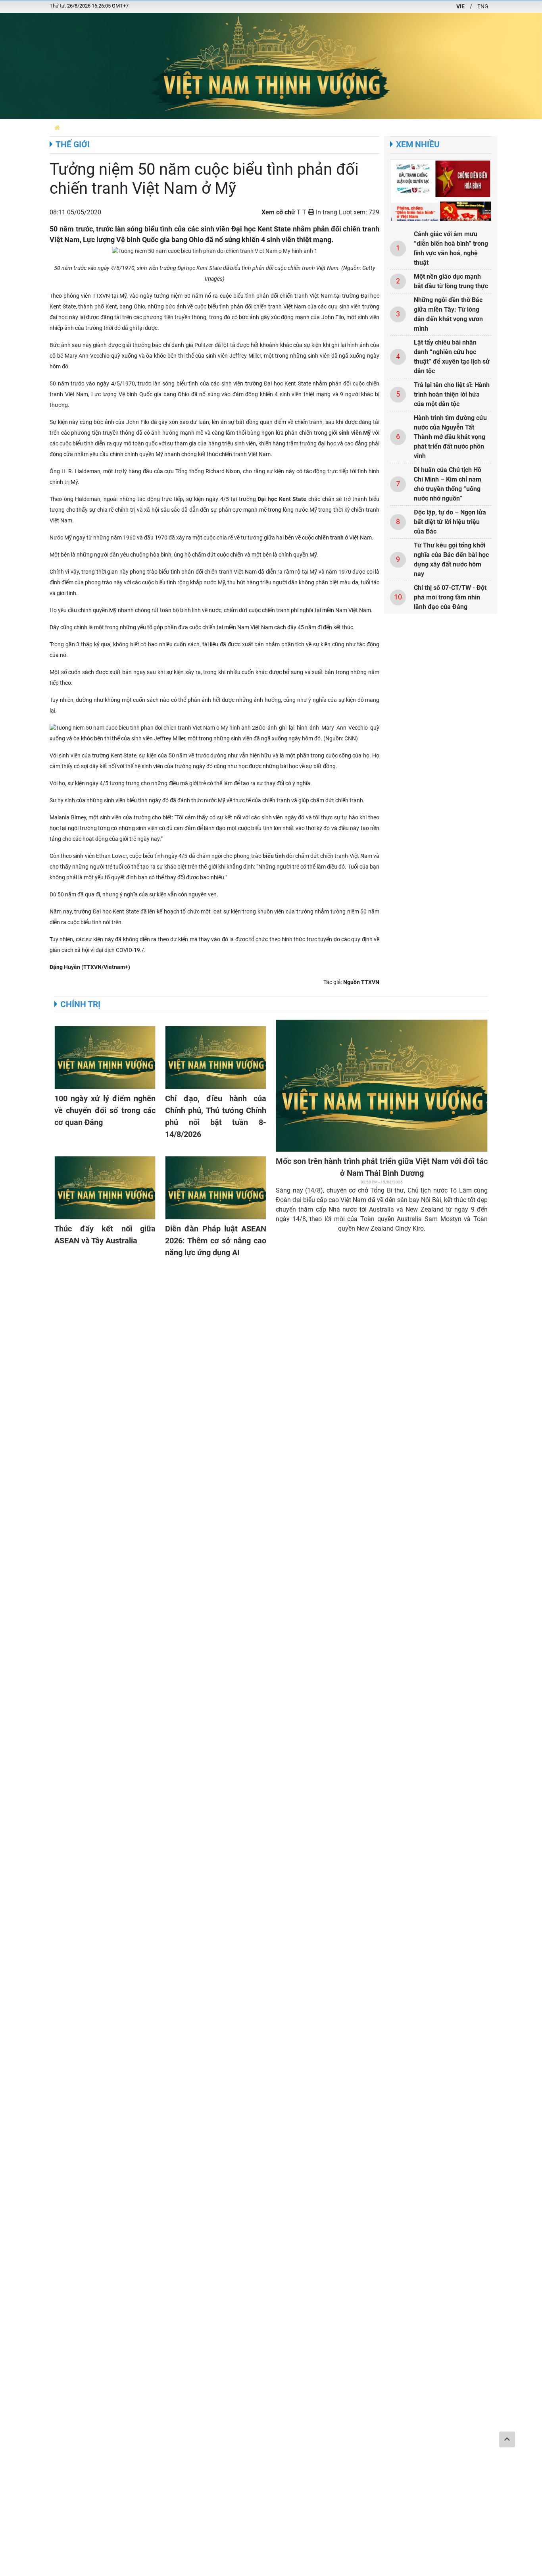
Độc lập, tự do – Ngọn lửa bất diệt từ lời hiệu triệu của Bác (450, 522)
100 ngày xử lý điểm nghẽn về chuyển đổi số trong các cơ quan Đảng (105, 1110)
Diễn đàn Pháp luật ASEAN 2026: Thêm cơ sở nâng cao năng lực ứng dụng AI (216, 1241)
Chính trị (80, 1004)
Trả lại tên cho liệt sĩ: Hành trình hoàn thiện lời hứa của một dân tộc (452, 394)
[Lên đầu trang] (507, 2439)
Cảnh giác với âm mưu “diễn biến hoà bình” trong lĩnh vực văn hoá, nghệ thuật (451, 248)
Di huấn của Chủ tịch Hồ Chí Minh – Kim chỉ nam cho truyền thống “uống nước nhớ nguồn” (448, 484)
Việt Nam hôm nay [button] (152, 128)
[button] (57, 128)
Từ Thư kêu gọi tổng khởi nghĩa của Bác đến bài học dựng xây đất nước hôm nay (451, 560)
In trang (326, 212)
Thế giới (73, 145)
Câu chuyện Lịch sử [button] (234, 128)
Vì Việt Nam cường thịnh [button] (300, 128)
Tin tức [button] (192, 128)
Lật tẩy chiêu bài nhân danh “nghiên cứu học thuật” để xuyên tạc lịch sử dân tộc (452, 357)
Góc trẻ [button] (456, 128)
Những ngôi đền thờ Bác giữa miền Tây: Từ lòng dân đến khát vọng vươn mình (448, 314)
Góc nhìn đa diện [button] (362, 128)
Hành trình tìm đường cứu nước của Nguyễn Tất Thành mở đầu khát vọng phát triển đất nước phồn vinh (450, 437)
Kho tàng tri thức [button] (415, 128)
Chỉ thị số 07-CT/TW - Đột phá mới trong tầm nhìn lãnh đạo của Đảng (450, 597)
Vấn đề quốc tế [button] (494, 128)
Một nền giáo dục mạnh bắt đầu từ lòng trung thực (451, 281)
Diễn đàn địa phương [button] (94, 128)
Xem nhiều (418, 145)
